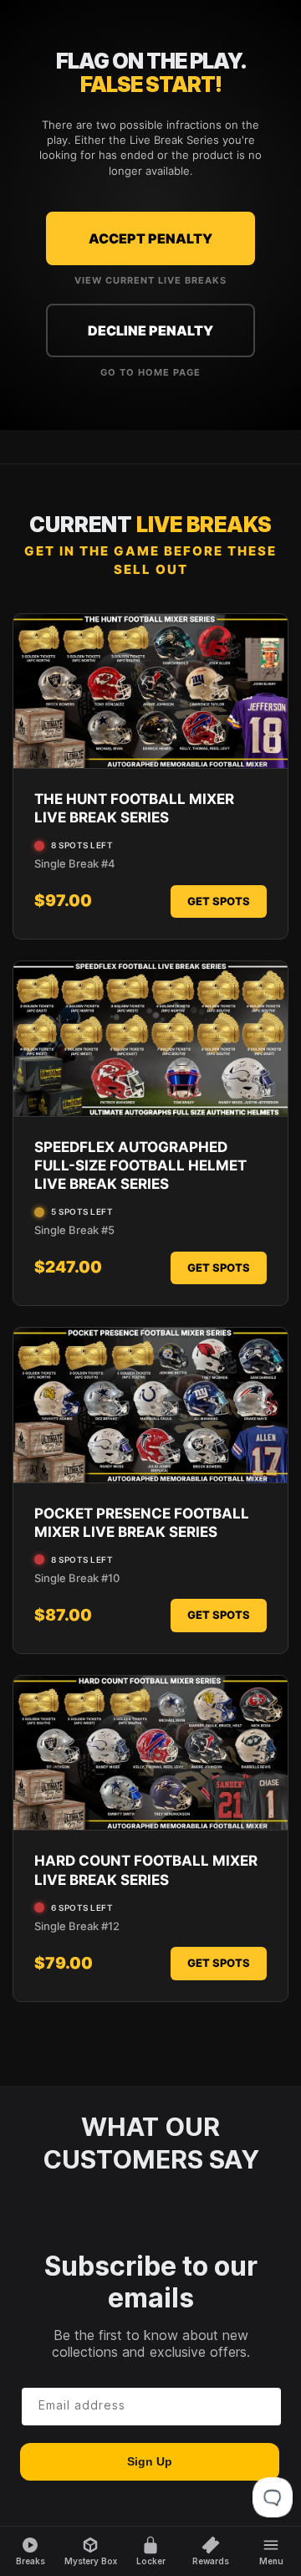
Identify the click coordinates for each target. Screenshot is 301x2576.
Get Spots (219, 901)
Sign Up (150, 2461)
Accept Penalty (150, 238)
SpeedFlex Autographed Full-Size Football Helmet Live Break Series (140, 1165)
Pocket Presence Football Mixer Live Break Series (142, 1523)
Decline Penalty (150, 330)
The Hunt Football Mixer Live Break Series (134, 808)
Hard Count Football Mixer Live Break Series (146, 1870)
